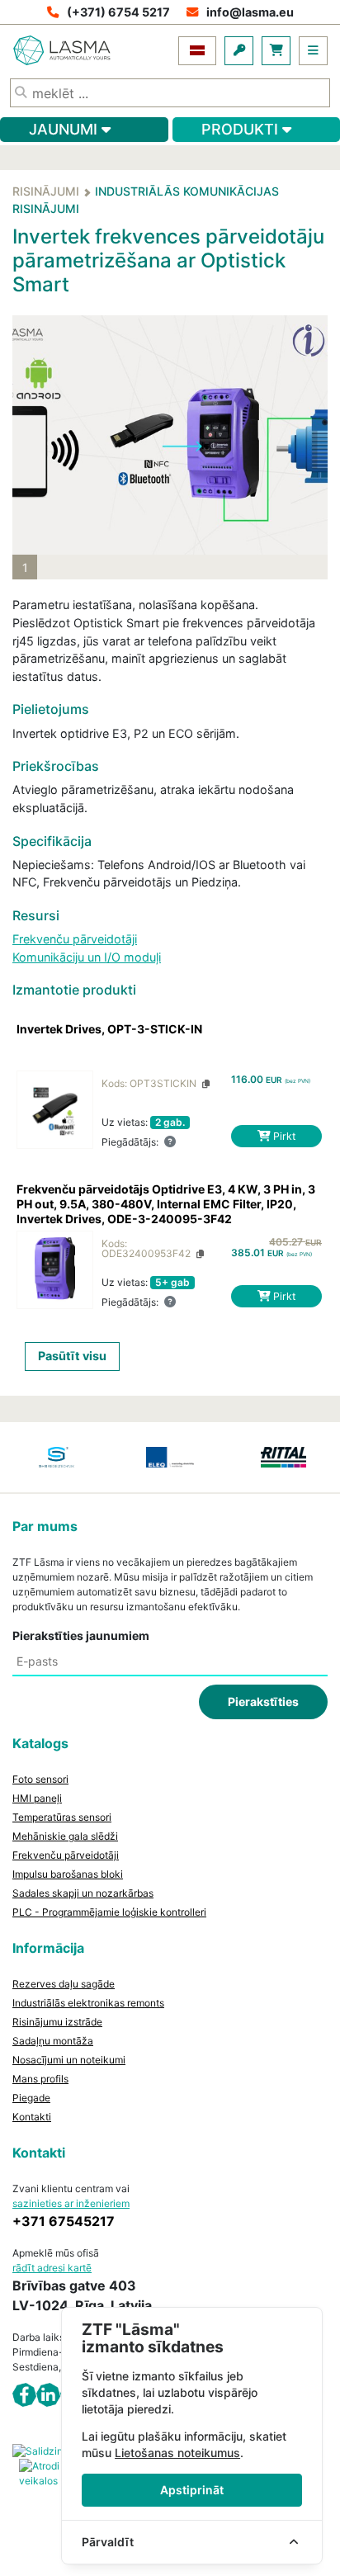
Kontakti (32, 2117)
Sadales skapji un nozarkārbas (83, 1893)
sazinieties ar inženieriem (71, 2203)
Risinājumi (46, 191)
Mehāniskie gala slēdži (65, 1836)
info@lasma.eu (250, 12)
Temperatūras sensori (62, 1817)
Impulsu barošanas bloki (68, 1874)
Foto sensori (40, 1779)
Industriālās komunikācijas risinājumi (146, 200)
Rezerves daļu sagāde (64, 1984)
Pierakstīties (263, 1702)
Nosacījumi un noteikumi (69, 2060)
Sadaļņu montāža (53, 2041)
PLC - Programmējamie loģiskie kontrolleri (109, 1912)
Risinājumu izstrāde (57, 2022)
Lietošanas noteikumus (177, 2453)
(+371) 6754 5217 (118, 12)
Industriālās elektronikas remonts (88, 2003)
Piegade (31, 2098)
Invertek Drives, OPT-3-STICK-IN (109, 1029)
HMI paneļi (37, 1798)
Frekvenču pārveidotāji (75, 939)
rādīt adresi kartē (52, 2268)
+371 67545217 (64, 2221)
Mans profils (40, 2079)
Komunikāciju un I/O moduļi (87, 957)
